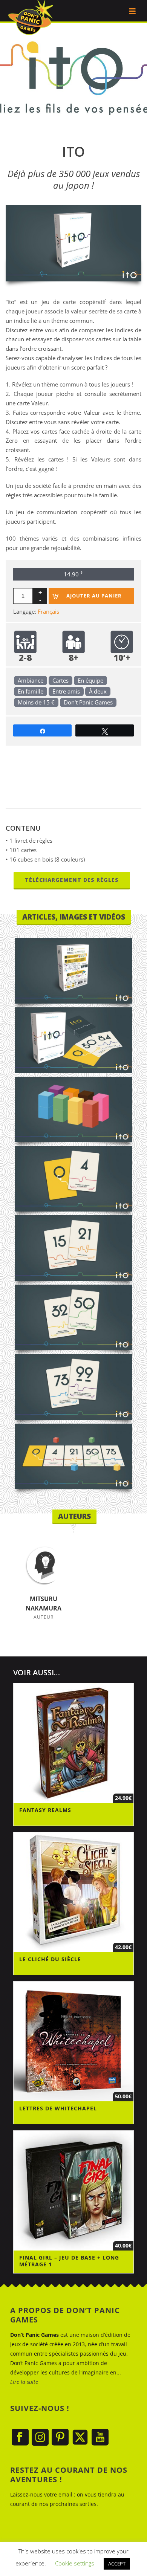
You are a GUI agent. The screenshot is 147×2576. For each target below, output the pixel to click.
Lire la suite (24, 2382)
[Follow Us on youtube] (100, 2438)
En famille (31, 691)
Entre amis (66, 691)
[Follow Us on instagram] (40, 2438)
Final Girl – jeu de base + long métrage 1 (69, 2261)
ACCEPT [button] (117, 2564)
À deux (98, 691)
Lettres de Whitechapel (58, 2108)
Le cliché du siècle (50, 1959)
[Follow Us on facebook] (20, 2438)
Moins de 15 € (36, 702)
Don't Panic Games (88, 702)
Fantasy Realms (45, 1810)
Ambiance (31, 680)
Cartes (60, 680)
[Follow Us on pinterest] (60, 2438)
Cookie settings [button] (75, 2563)
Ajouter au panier (94, 596)
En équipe (90, 680)
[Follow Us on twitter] (80, 2438)
